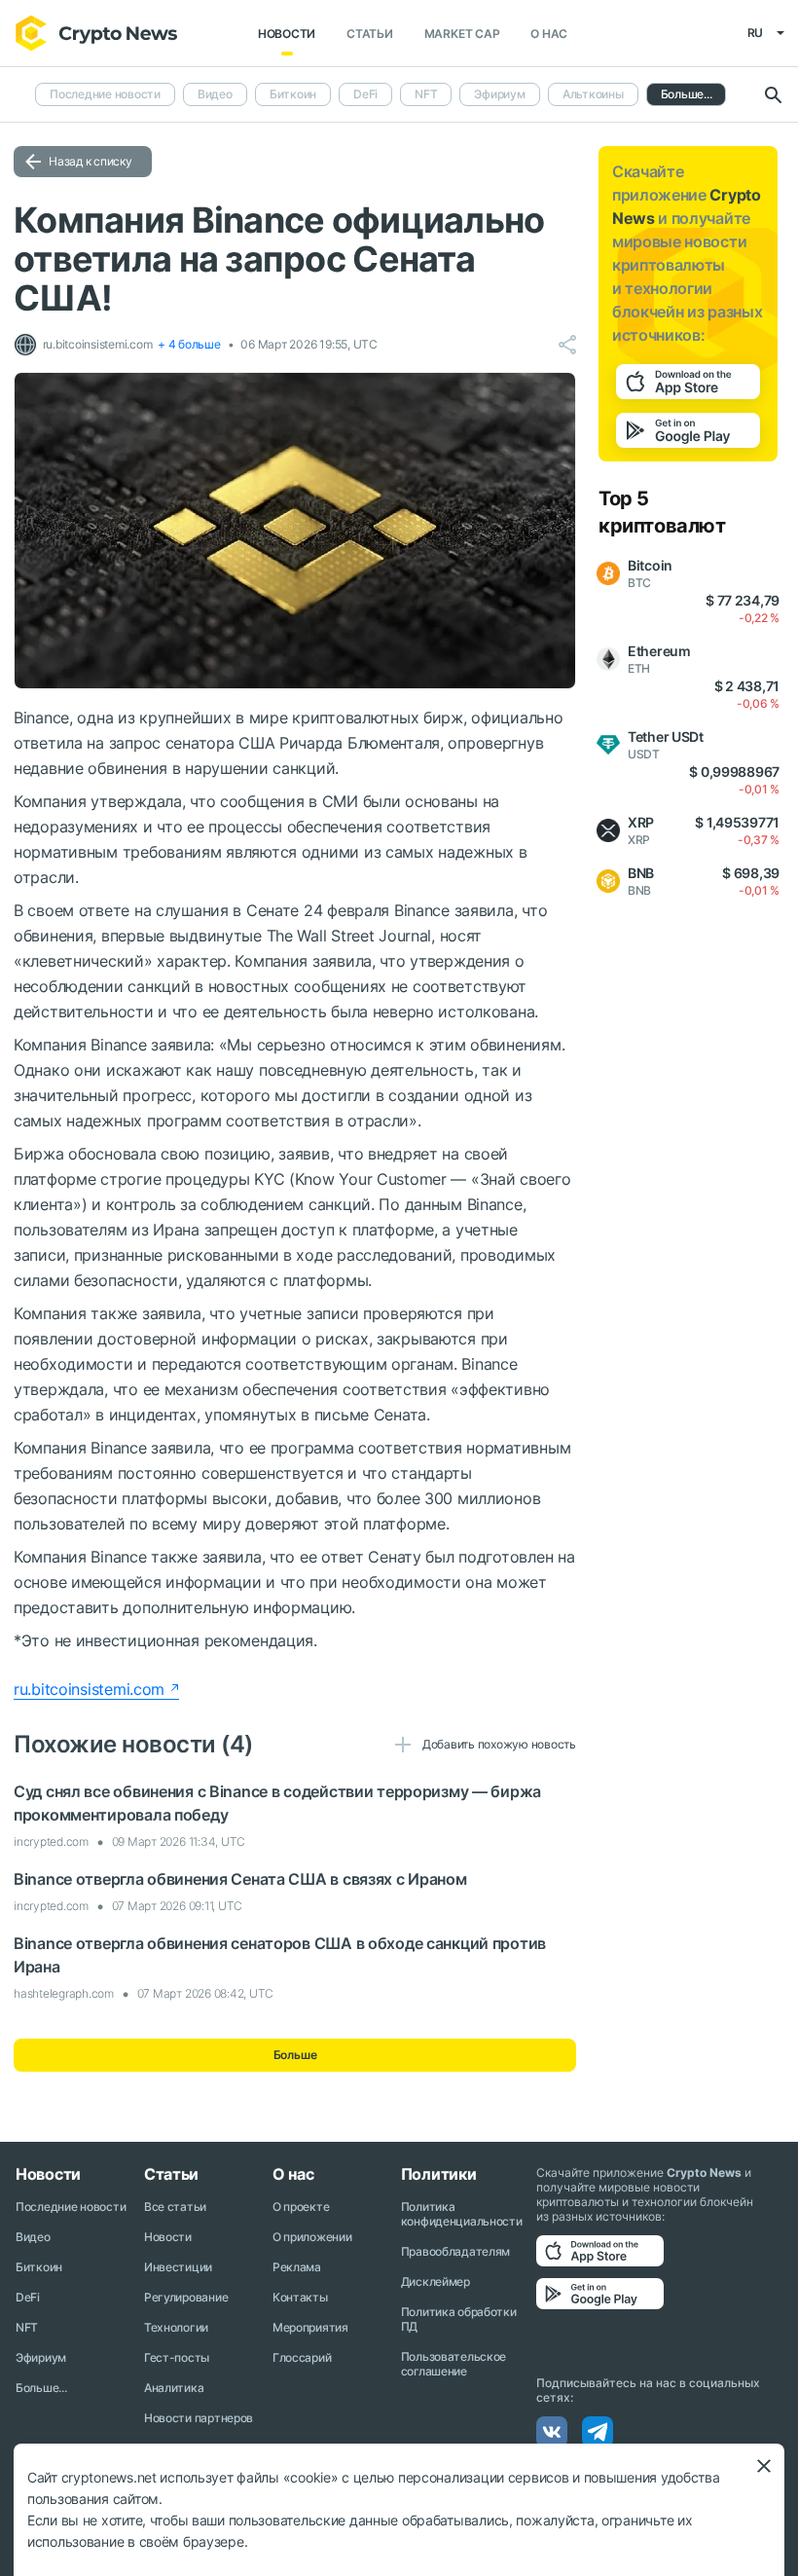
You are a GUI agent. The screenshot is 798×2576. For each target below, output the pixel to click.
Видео (215, 94)
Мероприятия (310, 2327)
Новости (287, 34)
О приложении (312, 2237)
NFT (426, 94)
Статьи (370, 34)
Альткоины (593, 94)
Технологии (176, 2327)
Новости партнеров (199, 2418)
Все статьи (175, 2207)
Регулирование (186, 2297)
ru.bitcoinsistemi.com (89, 1689)
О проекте (301, 2207)
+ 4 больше (189, 344)
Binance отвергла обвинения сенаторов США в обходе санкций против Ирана (280, 1955)
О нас (549, 34)
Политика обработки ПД (459, 2319)
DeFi (365, 94)
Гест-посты (177, 2357)
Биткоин (293, 94)
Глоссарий (302, 2357)
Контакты (300, 2297)
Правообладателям (456, 2251)
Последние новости (105, 94)
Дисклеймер (435, 2282)
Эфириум (499, 94)
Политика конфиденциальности (462, 2214)
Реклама (297, 2267)
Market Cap (462, 34)
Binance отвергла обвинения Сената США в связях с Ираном (240, 1879)
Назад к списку (91, 161)
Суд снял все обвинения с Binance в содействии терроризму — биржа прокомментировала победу (277, 1803)
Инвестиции (178, 2267)
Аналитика (174, 2388)
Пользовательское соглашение (454, 2364)
